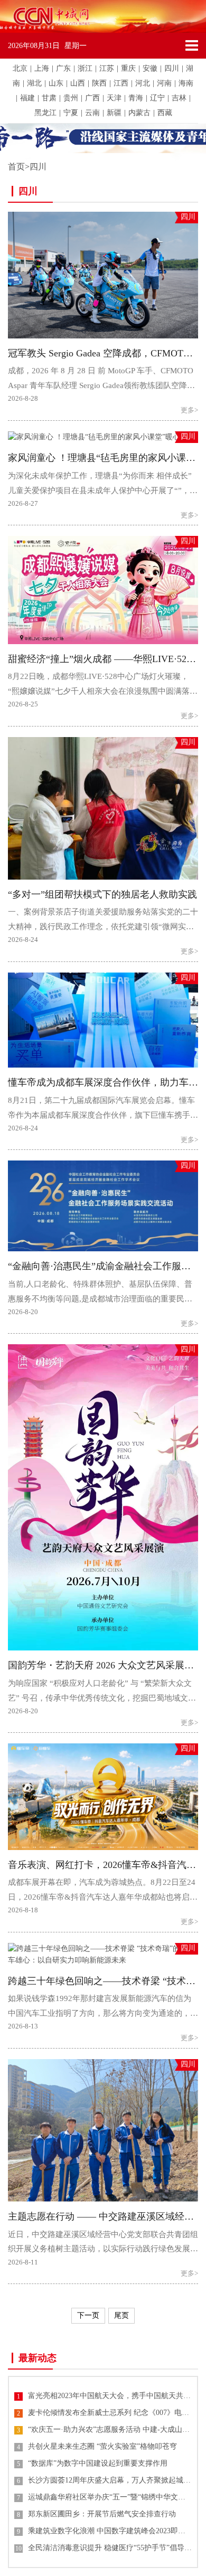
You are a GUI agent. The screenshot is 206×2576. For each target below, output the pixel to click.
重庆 (128, 68)
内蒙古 (139, 113)
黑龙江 (45, 113)
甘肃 (49, 98)
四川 (172, 68)
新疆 (114, 113)
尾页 (121, 2315)
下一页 (88, 2315)
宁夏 (71, 113)
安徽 (150, 68)
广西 (92, 98)
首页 (16, 167)
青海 (136, 98)
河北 (143, 83)
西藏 (165, 113)
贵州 (71, 98)
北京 (20, 68)
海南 (186, 83)
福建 (27, 98)
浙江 (85, 68)
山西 (78, 83)
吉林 (179, 98)
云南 (92, 113)
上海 (42, 68)
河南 (164, 83)
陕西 (99, 83)
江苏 (107, 68)
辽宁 (157, 98)
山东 (56, 83)
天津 (114, 98)
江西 (121, 83)
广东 (63, 68)
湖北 (34, 83)
